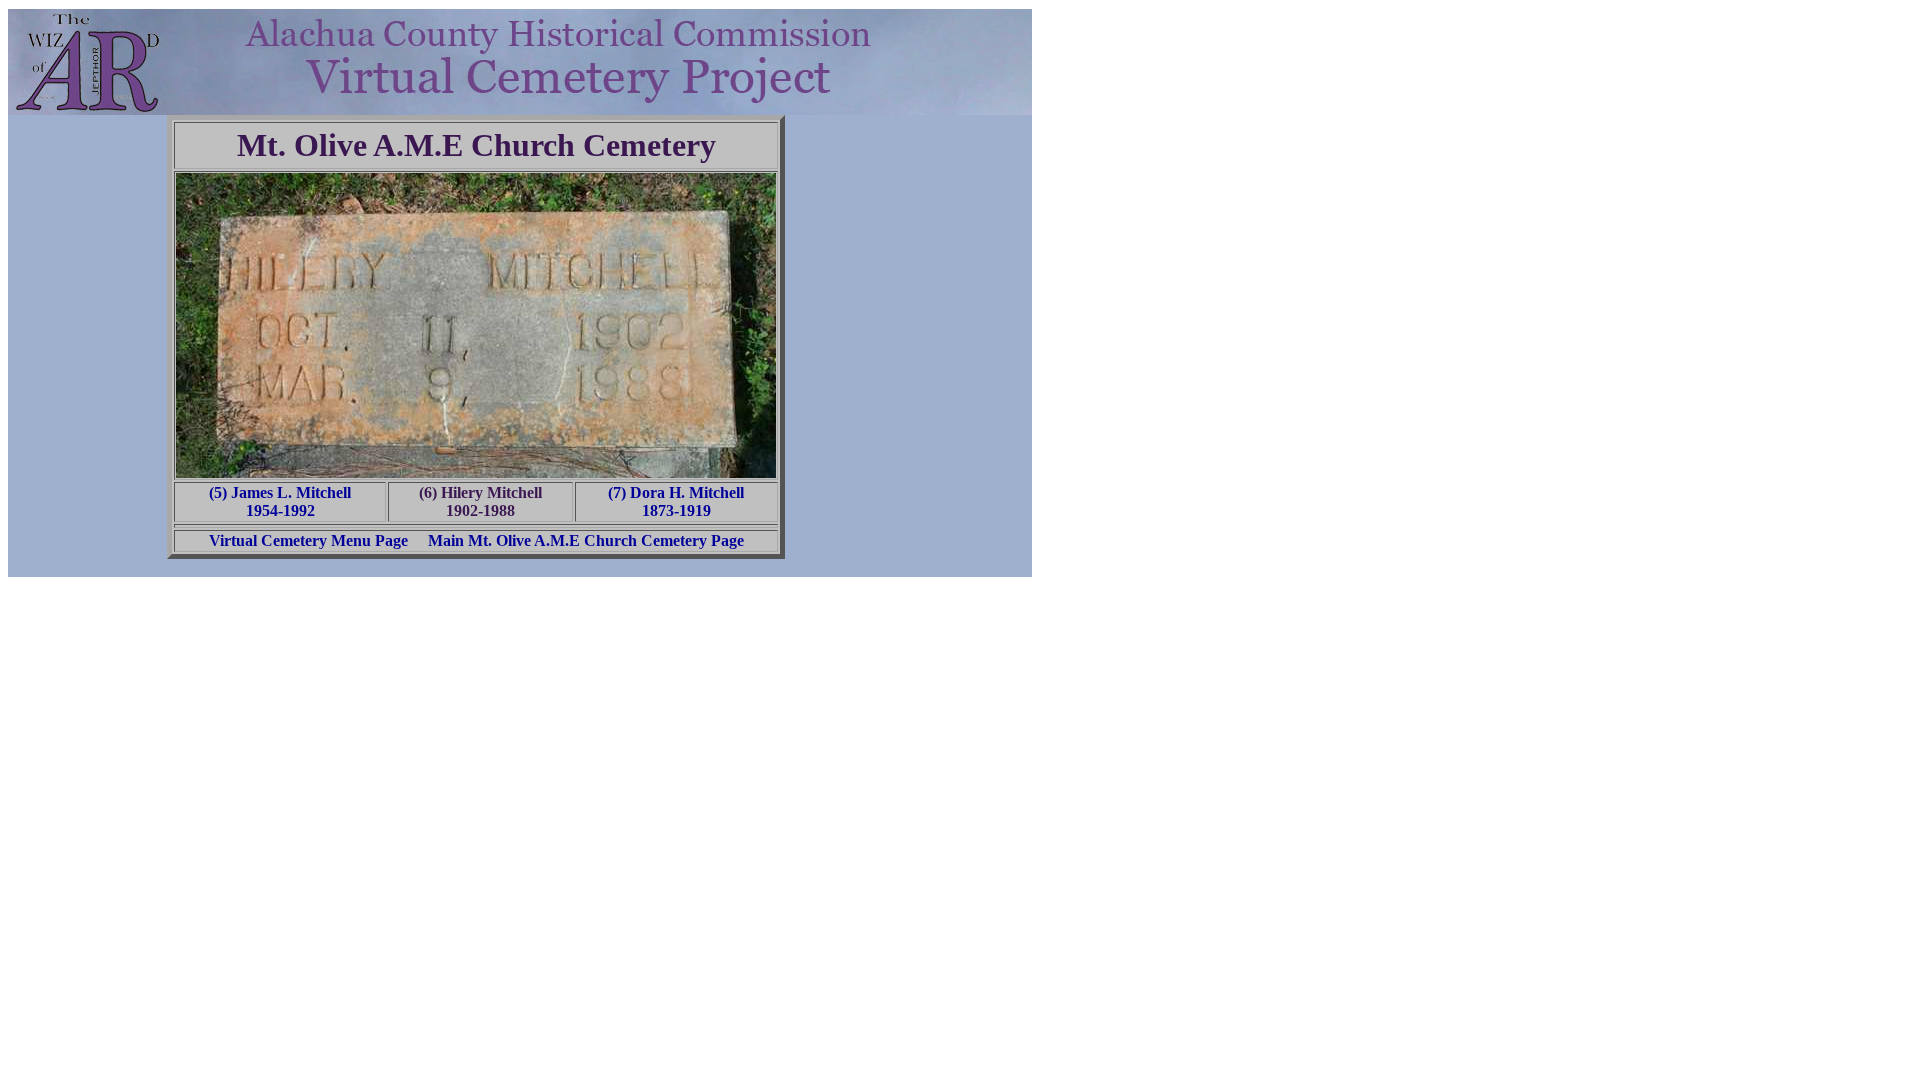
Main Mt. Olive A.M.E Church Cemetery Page (586, 540)
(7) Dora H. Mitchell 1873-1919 (676, 501)
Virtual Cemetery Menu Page (308, 540)
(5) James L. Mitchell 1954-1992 (280, 501)
